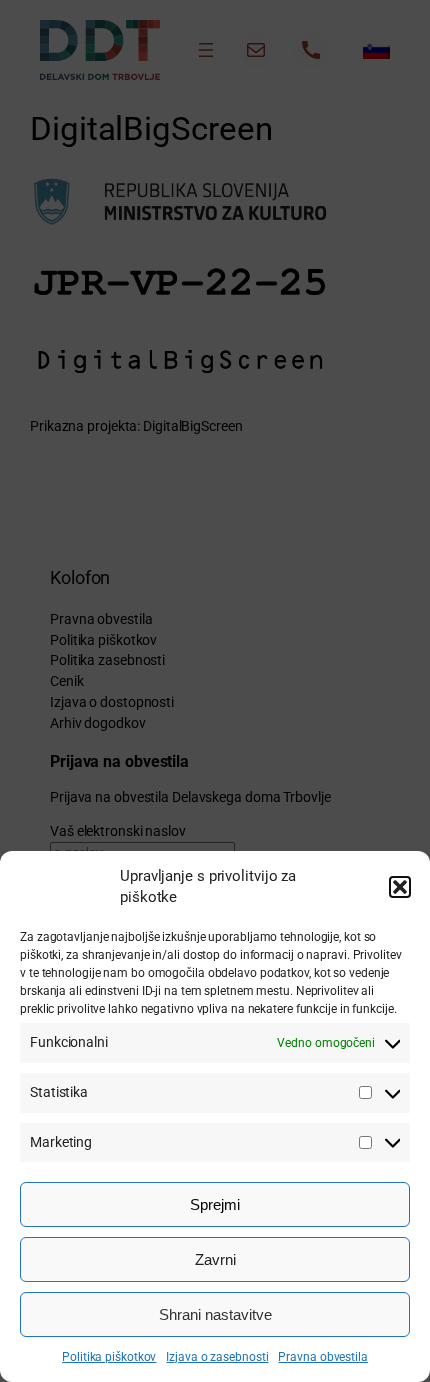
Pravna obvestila (322, 1357)
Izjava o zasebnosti (217, 1357)
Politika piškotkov (109, 1357)
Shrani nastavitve (215, 1314)
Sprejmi (215, 1204)
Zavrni (215, 1259)
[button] (400, 887)
